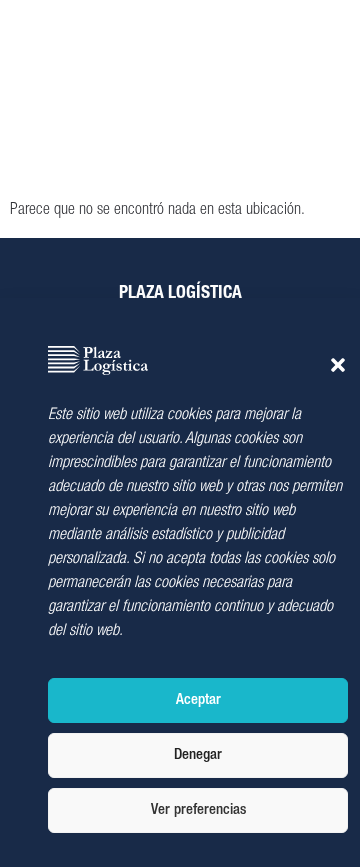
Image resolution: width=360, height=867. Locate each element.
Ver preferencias (198, 810)
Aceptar (198, 700)
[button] (338, 365)
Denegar (198, 755)
